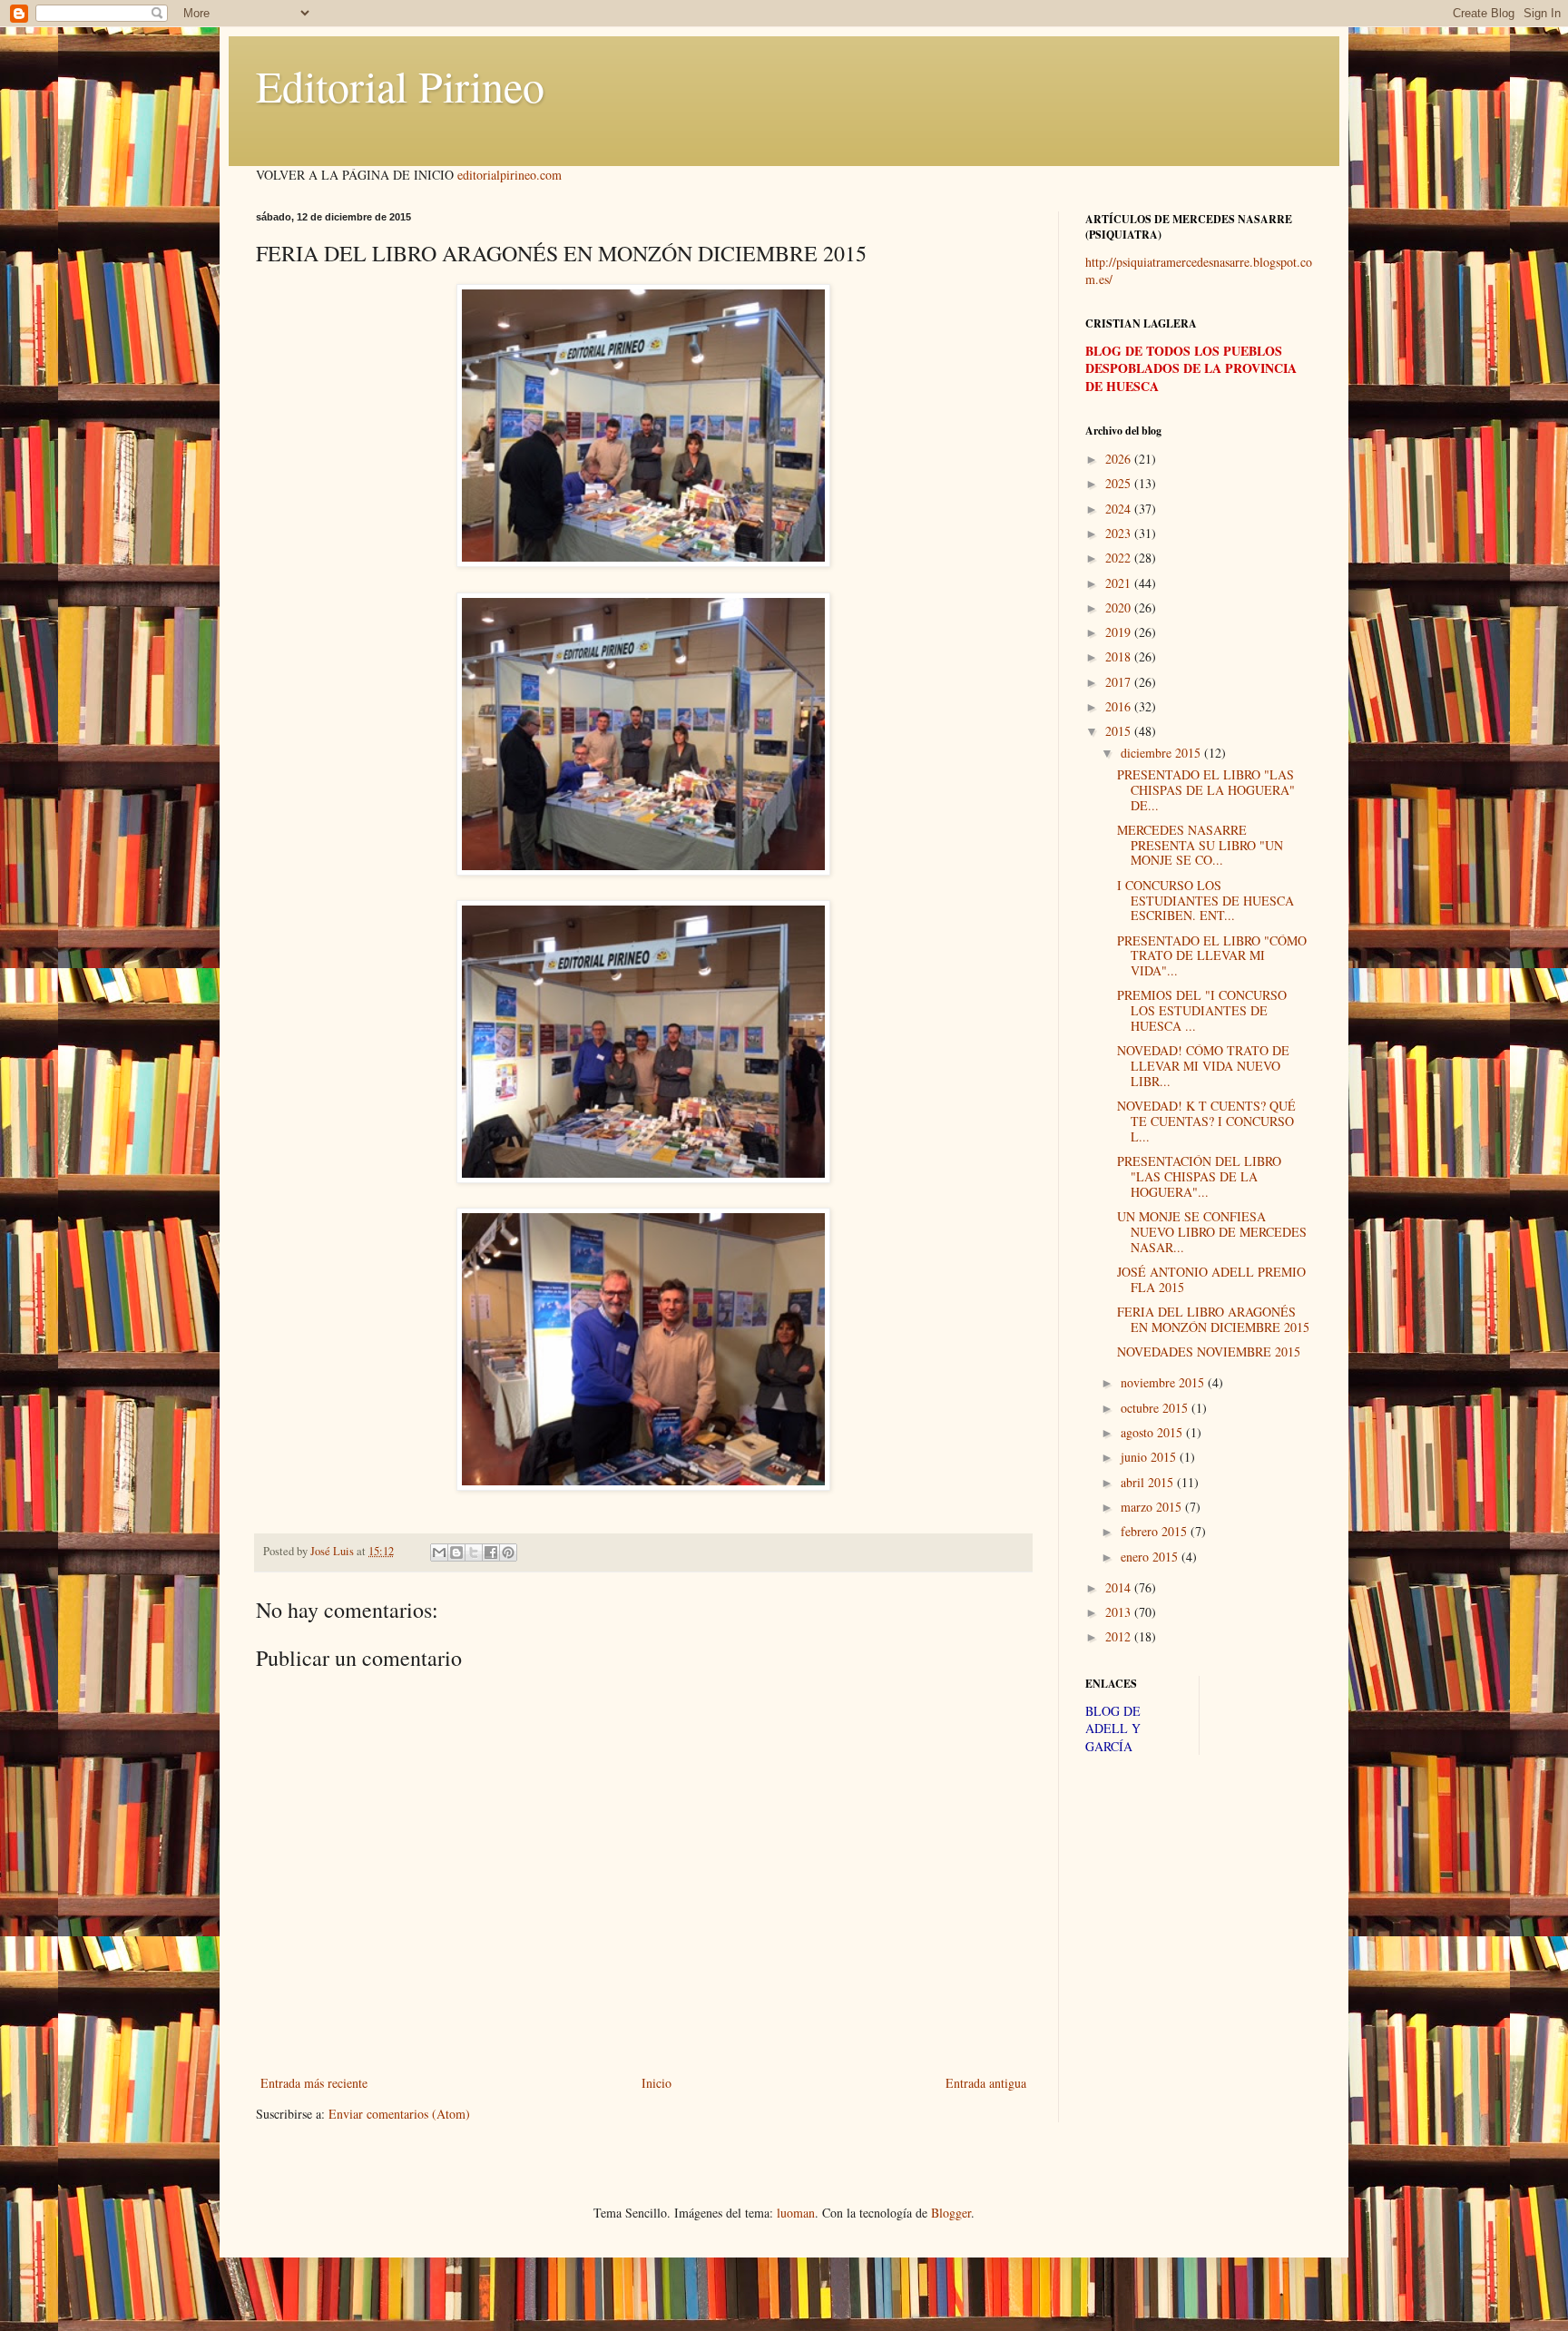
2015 (1120, 731)
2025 (1120, 483)
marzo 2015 (1153, 1507)
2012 (1120, 1636)
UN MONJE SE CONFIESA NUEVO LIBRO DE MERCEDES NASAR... (1212, 1232)
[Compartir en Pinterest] (508, 1552)
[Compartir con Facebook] (491, 1552)
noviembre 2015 (1164, 1382)
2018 (1120, 656)
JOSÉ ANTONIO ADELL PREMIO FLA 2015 (1211, 1279)
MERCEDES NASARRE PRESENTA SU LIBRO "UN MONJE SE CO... (1200, 845)
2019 (1120, 632)
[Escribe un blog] (456, 1552)
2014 (1120, 1587)
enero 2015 (1151, 1557)
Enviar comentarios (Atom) (399, 2114)
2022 (1120, 558)
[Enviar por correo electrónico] (439, 1552)
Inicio (657, 2083)
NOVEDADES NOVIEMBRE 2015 (1209, 1352)
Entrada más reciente (314, 2083)
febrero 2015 (1156, 1531)
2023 (1120, 533)
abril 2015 (1149, 1482)
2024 (1120, 509)
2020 (1120, 607)
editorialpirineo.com (510, 175)
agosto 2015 (1153, 1432)
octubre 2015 (1156, 1408)
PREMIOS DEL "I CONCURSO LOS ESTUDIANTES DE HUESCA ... (1202, 1010)
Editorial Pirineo (400, 85)
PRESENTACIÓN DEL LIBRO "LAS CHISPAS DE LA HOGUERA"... (1199, 1176)
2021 (1120, 583)
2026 (1120, 459)
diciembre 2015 (1162, 753)
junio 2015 (1150, 1457)
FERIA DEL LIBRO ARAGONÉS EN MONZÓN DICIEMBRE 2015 (1213, 1319)
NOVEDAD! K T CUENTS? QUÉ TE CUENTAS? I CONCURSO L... (1206, 1121)
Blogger (951, 2213)
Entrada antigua (986, 2083)
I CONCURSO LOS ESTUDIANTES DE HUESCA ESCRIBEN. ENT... (1205, 901)
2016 (1120, 706)
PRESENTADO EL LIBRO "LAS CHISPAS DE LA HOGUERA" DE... (1206, 790)
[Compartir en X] (474, 1552)
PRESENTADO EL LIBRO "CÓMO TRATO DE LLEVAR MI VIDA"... (1212, 956)
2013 (1120, 1612)
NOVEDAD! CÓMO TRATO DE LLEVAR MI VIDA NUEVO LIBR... (1203, 1066)
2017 (1120, 682)
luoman (796, 2213)
